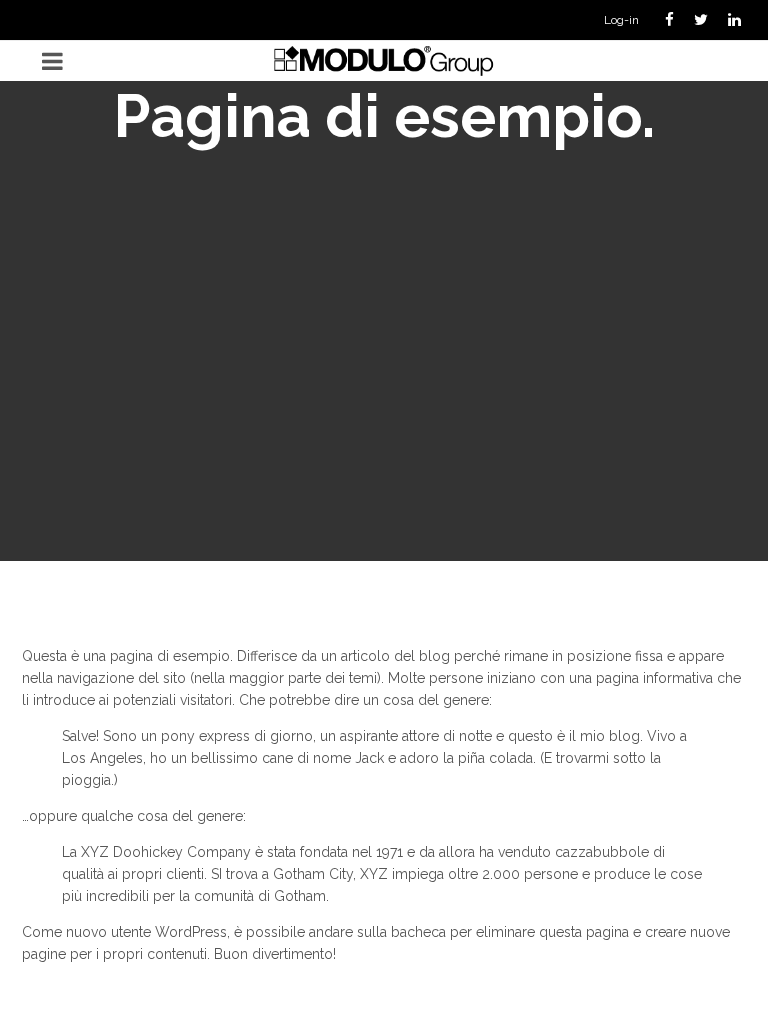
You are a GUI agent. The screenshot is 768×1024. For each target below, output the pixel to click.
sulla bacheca (401, 932)
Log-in (621, 20)
